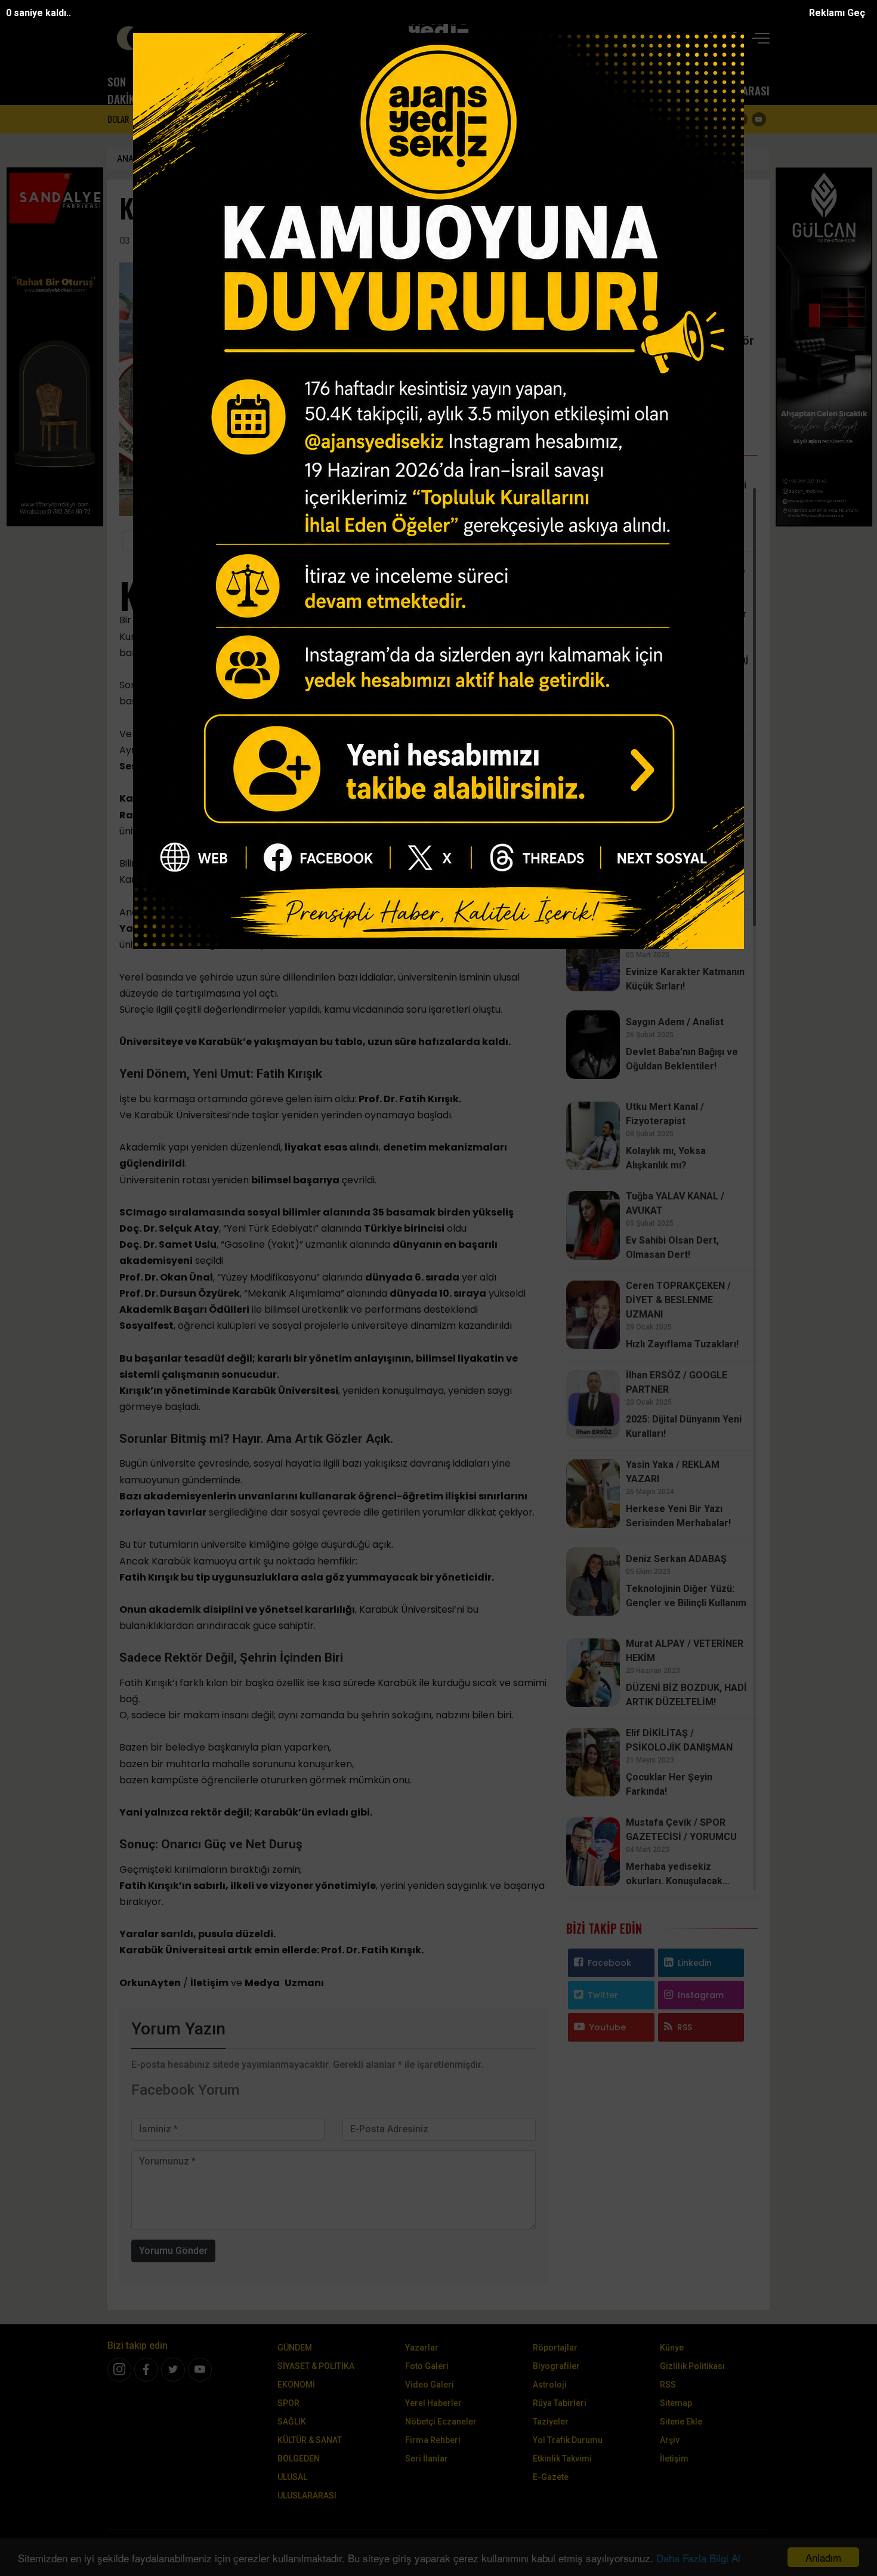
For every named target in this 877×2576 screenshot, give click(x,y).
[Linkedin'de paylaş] (330, 541)
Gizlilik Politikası (692, 2366)
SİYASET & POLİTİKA (302, 90)
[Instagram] (740, 119)
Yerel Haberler (433, 2403)
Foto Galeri (427, 2366)
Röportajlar (555, 2348)
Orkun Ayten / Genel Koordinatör (288, 159)
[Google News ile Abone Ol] (164, 541)
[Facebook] (704, 119)
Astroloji (550, 2385)
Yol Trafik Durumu (568, 2440)
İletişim (674, 2459)
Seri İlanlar (427, 2459)
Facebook (609, 1963)
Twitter (603, 1995)
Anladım (823, 2557)
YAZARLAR (195, 90)
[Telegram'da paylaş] (303, 541)
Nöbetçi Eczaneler (441, 2422)
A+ (508, 541)
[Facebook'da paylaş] (222, 541)
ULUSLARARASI (735, 90)
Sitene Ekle (681, 2422)
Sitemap (676, 2403)
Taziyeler (551, 2422)
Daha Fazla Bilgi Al (698, 2558)
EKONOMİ (399, 90)
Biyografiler (556, 2366)
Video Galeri (430, 2385)
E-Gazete (551, 2477)
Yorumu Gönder (173, 2251)
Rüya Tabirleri (560, 2403)
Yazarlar (422, 2348)
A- (535, 541)
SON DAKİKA (124, 90)
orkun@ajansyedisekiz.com (662, 356)
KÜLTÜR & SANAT (533, 90)
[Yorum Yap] (481, 541)
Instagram (701, 1995)
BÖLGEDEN (621, 90)
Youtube (608, 2027)
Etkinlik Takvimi (562, 2459)
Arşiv (670, 2440)
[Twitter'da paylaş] (249, 541)
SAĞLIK (483, 90)
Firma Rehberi (433, 2440)
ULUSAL (672, 90)
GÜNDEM (249, 90)
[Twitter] (722, 119)
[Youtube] (759, 119)
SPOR (443, 90)
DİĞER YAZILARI (662, 384)
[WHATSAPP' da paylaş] (276, 541)
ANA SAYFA (138, 159)
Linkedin (695, 1963)
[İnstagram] (119, 2370)
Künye (672, 2348)
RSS (685, 2027)
